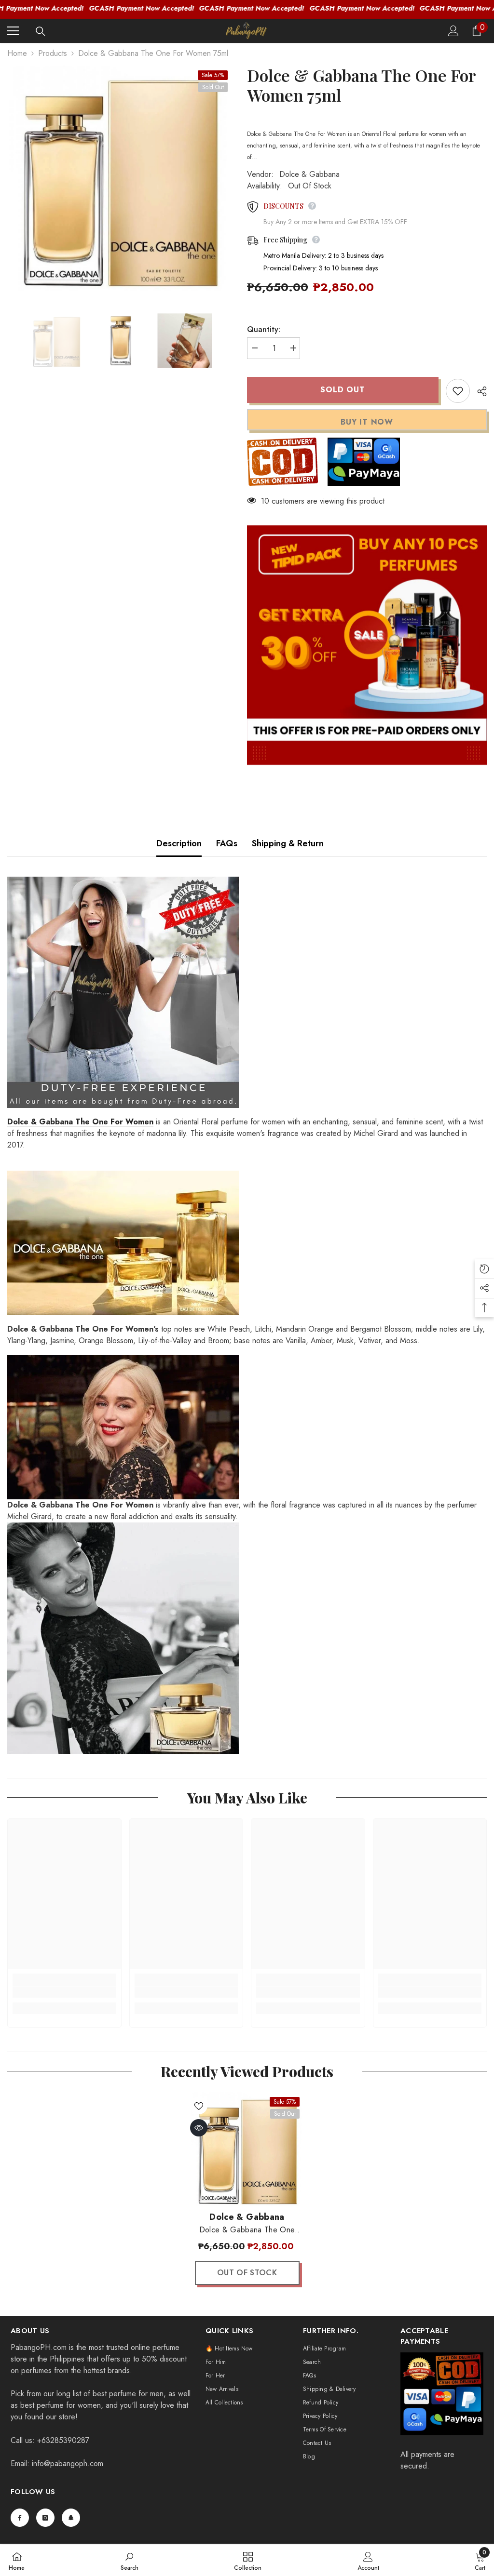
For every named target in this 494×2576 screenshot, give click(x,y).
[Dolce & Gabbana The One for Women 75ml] (247, 2149)
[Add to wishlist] (458, 391)
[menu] (13, 31)
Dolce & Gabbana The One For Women (80, 1122)
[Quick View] (199, 2128)
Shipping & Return (288, 843)
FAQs (227, 843)
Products (53, 53)
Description (179, 843)
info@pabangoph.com (68, 2463)
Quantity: (264, 329)
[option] (120, 178)
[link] (64, 1992)
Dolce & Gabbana (309, 174)
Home (17, 53)
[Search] (41, 31)
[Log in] (453, 31)
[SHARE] (478, 391)
